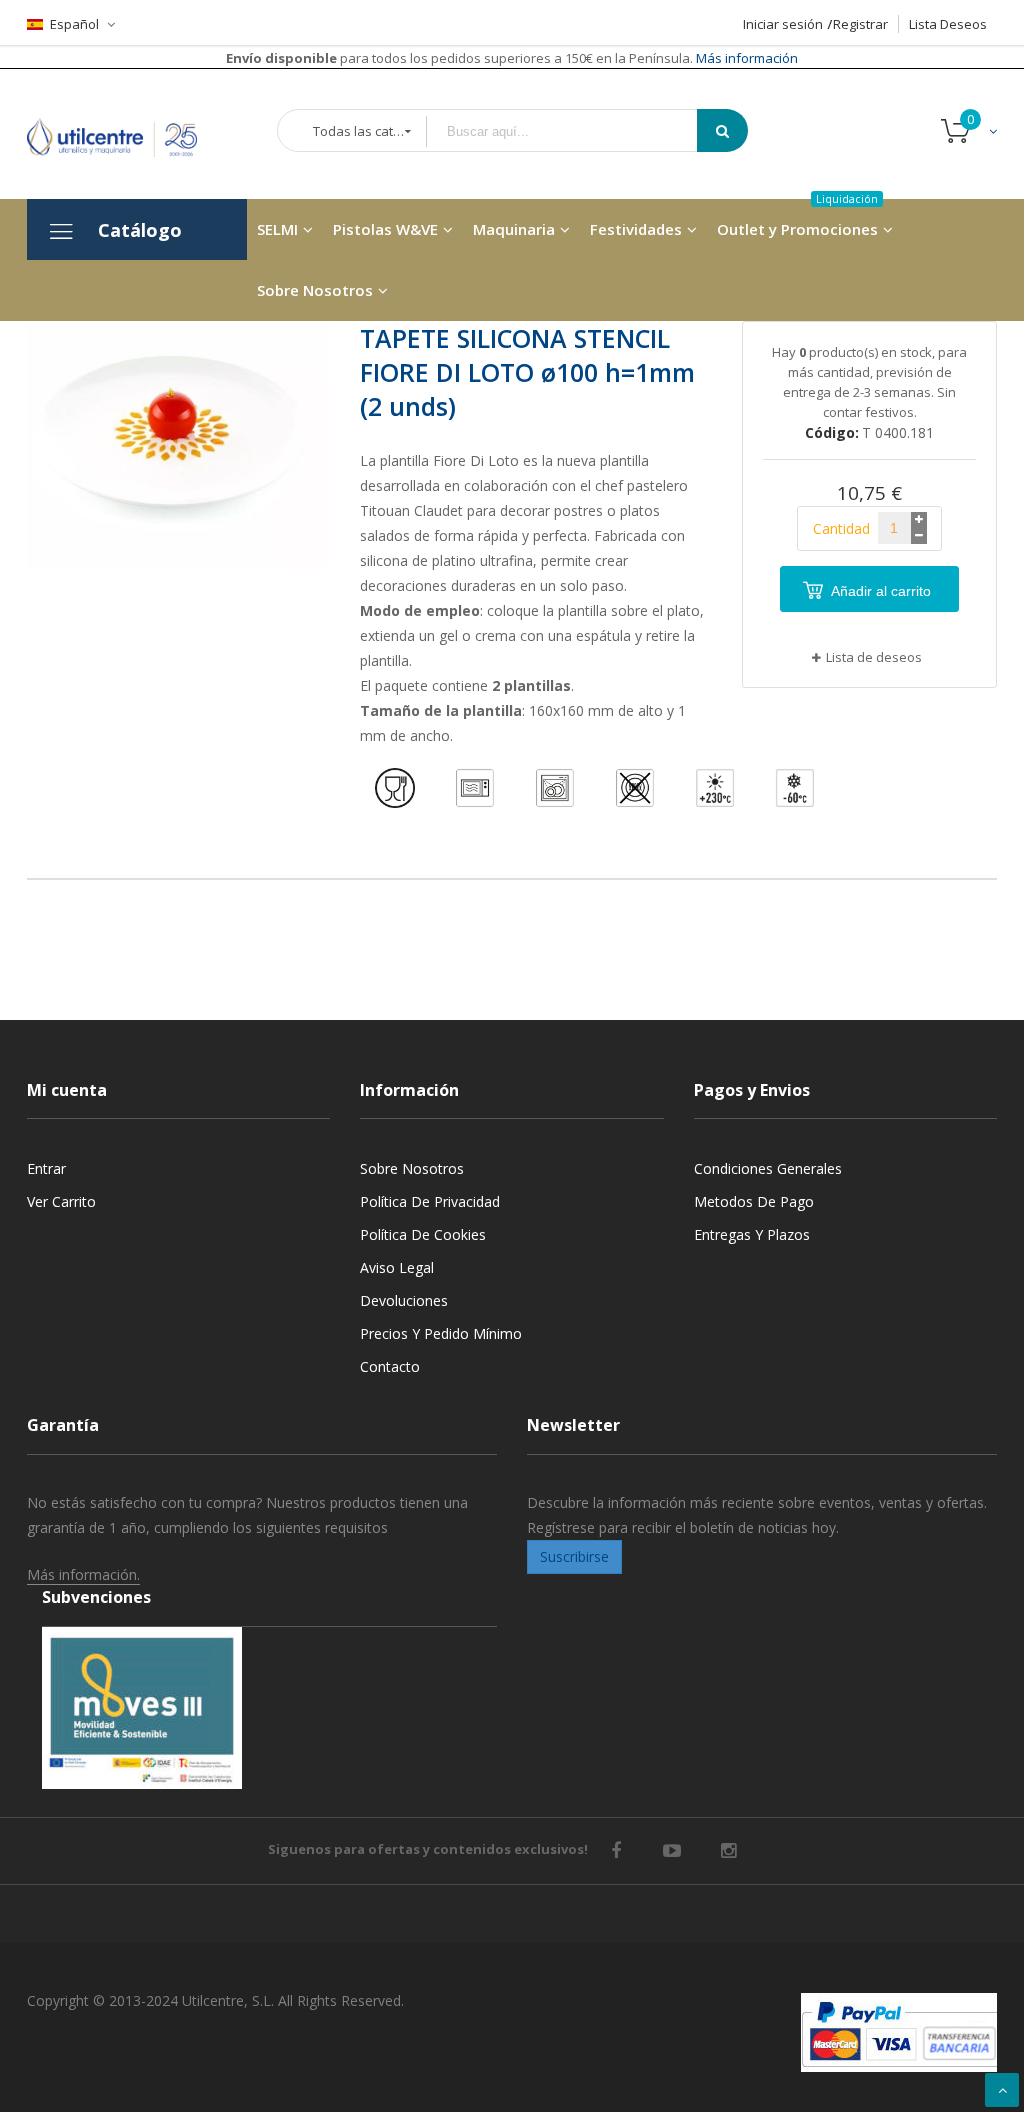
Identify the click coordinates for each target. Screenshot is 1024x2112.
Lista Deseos (948, 24)
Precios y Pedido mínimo (441, 1333)
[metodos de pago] (899, 2032)
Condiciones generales (768, 1168)
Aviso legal (397, 1267)
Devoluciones (404, 1300)
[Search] (722, 130)
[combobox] (576, 131)
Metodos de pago (754, 1201)
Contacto (390, 1366)
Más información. (83, 1574)
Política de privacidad (430, 1201)
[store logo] (127, 133)
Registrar (860, 24)
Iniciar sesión (783, 24)
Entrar (46, 1168)
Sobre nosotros (412, 1168)
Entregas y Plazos (752, 1234)
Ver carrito (61, 1201)
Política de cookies (423, 1234)
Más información (745, 58)
